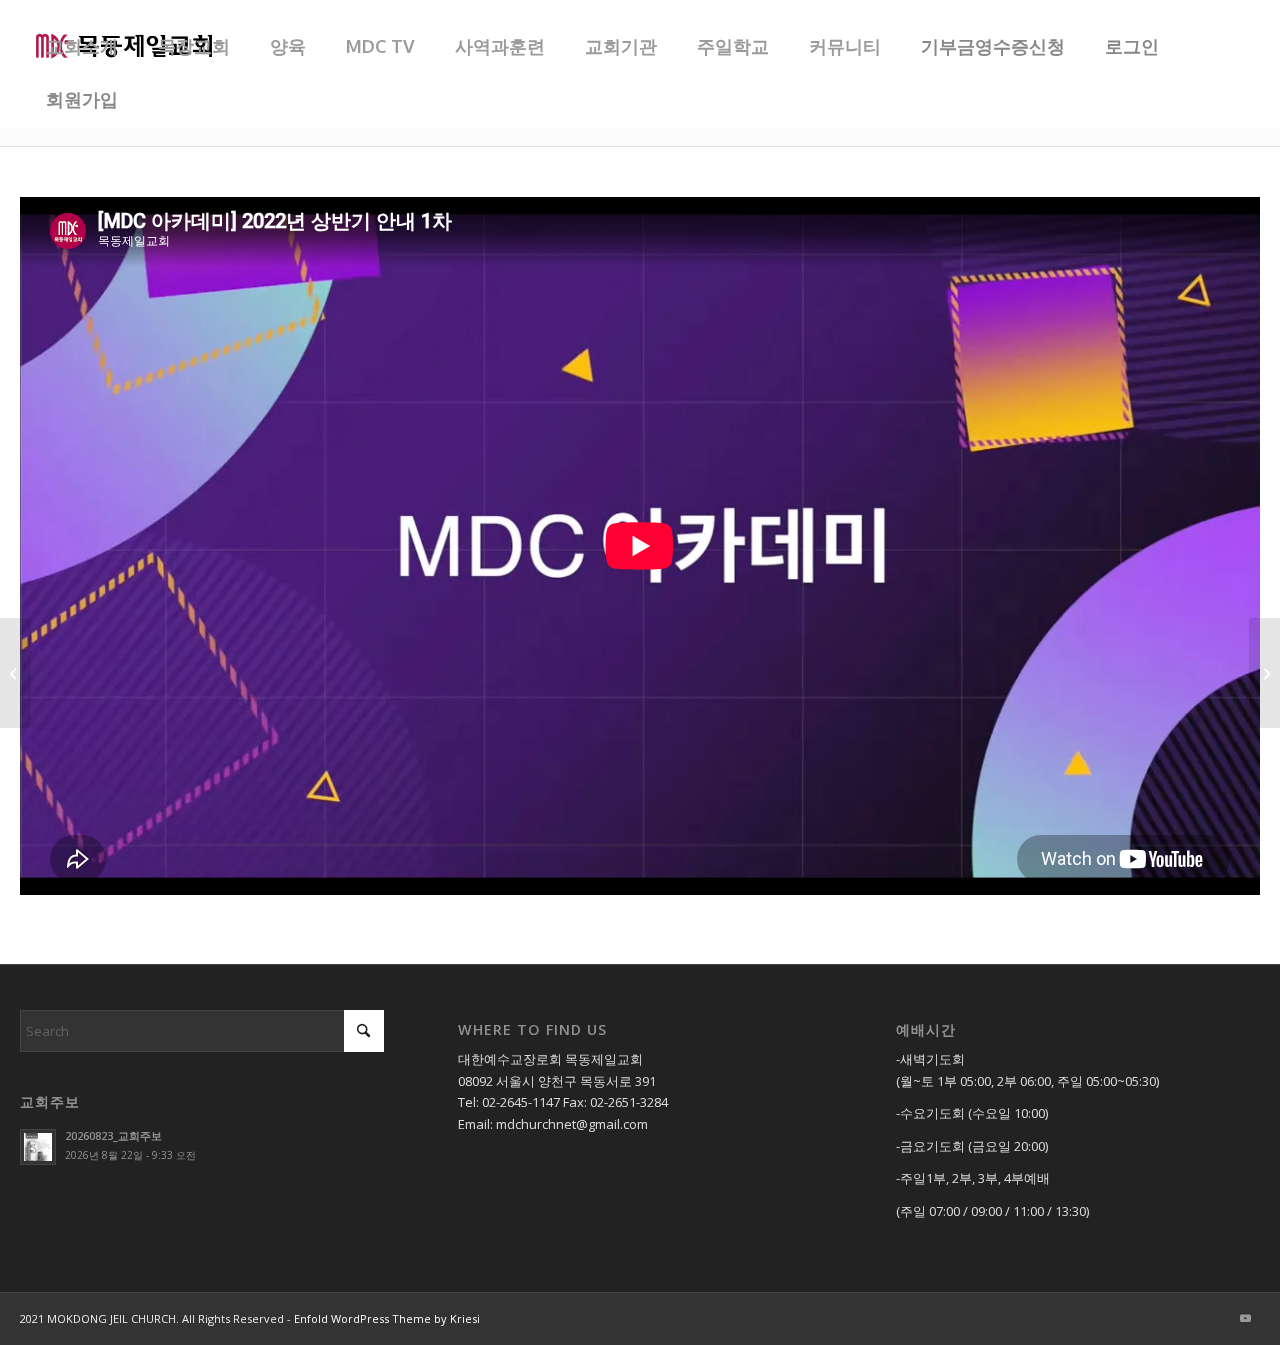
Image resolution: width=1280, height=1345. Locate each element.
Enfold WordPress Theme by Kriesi (387, 1318)
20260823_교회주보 (113, 1135)
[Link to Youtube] (1245, 1318)
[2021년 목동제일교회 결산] (15, 673)
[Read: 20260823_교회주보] (38, 1147)
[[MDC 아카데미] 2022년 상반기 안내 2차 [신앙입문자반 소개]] (1264, 673)
